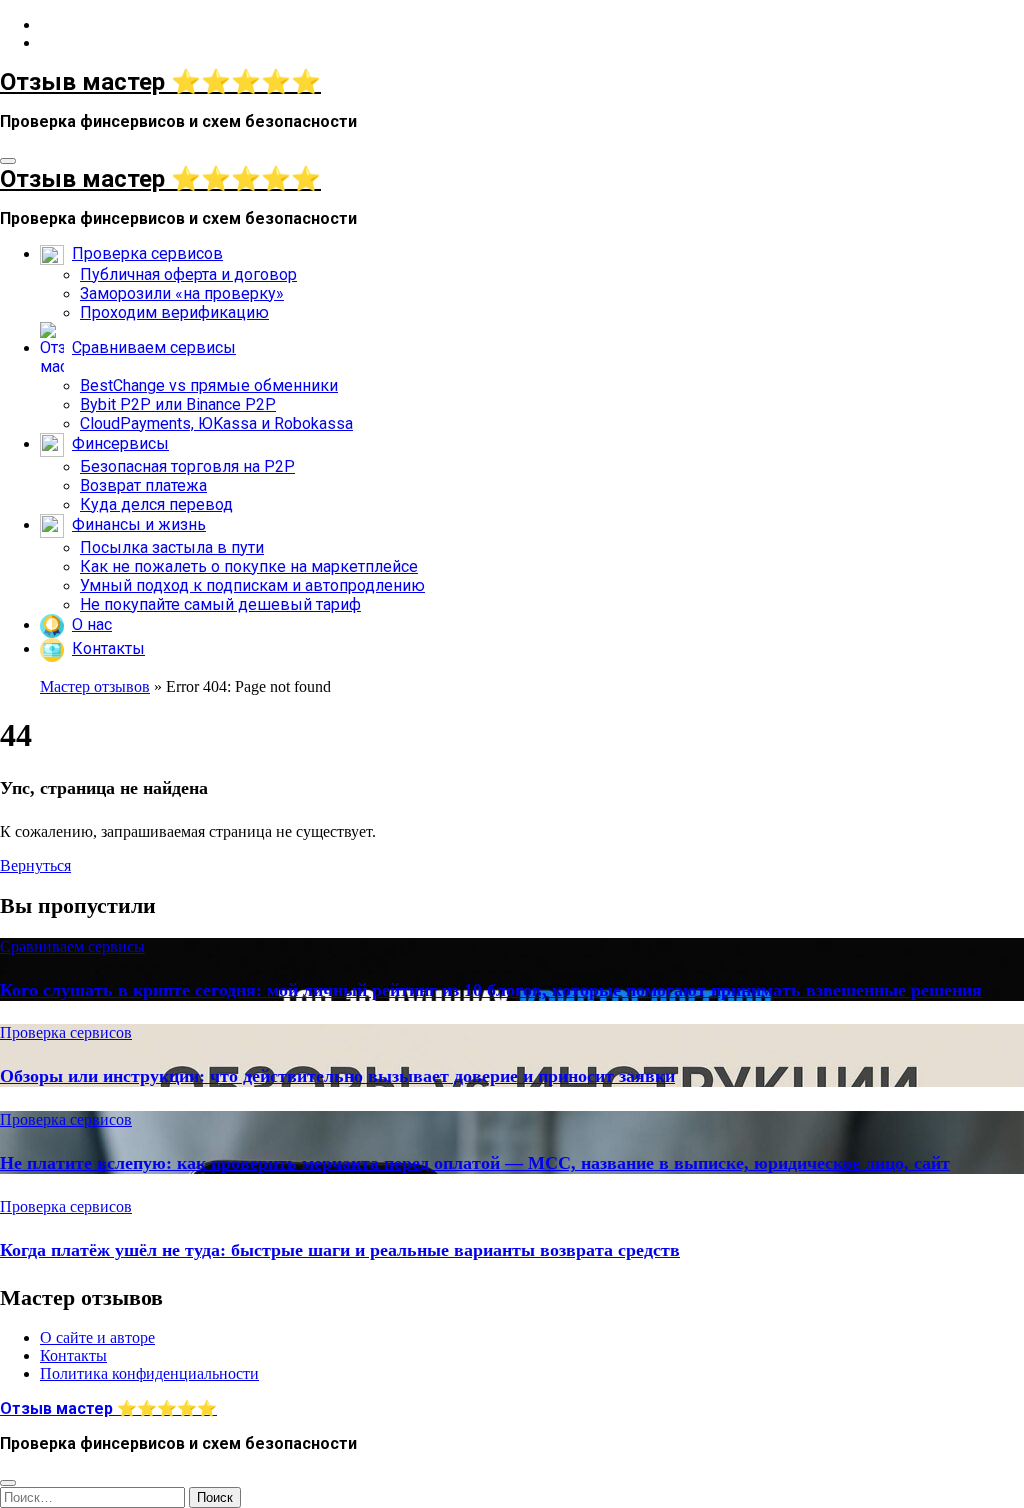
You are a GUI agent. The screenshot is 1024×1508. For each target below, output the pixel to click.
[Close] (8, 1483)
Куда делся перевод (156, 504)
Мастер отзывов (95, 686)
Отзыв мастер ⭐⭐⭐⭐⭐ (160, 82)
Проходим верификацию (174, 312)
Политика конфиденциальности (149, 1373)
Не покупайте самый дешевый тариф (220, 604)
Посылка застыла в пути (172, 547)
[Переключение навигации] (8, 161)
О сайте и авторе (97, 1337)
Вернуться (35, 865)
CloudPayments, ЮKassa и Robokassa (216, 423)
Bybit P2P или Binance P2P (178, 404)
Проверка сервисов (66, 1032)
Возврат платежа (143, 485)
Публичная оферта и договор (188, 274)
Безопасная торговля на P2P (187, 466)
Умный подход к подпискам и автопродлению (252, 585)
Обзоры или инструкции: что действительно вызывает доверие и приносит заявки (337, 1076)
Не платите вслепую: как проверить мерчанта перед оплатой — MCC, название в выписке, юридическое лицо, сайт (475, 1163)
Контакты (73, 1355)
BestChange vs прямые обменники (209, 385)
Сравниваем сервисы (72, 946)
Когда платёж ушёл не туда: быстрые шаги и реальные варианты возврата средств (340, 1250)
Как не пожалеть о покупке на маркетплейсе (249, 566)
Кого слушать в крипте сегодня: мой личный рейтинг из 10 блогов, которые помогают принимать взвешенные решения (491, 990)
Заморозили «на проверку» (182, 293)
